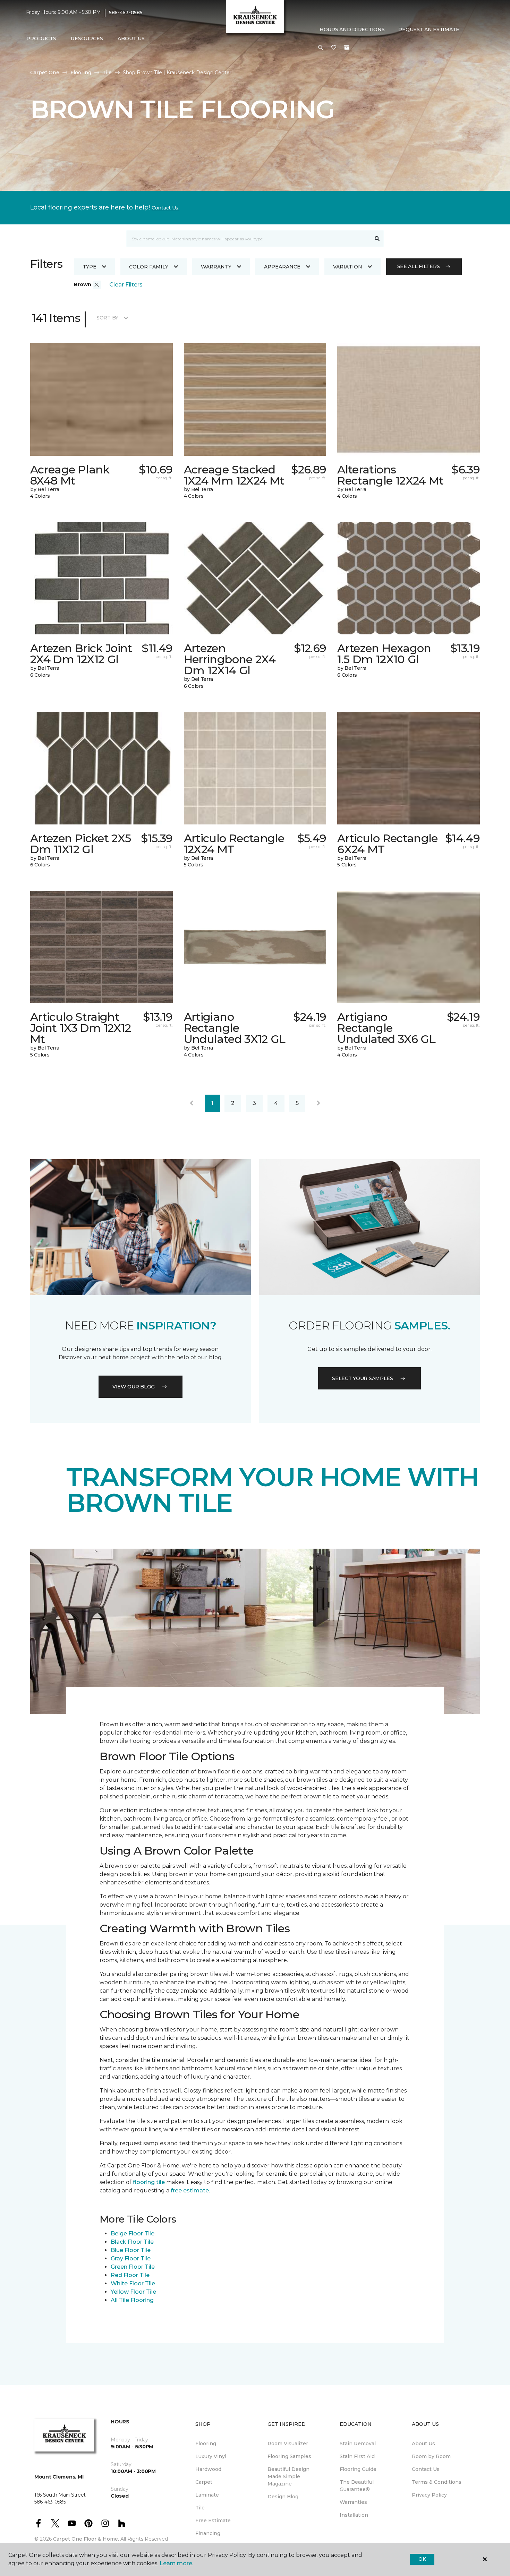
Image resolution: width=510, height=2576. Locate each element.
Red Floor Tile (130, 2275)
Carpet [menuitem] (204, 2482)
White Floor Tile (133, 2283)
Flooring (81, 72)
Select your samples (363, 1378)
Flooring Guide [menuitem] (358, 2469)
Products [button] (41, 38)
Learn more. (176, 2563)
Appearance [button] (282, 267)
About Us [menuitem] (423, 2444)
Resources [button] (87, 38)
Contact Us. (165, 208)
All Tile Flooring (132, 2300)
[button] (321, 48)
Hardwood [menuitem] (208, 2469)
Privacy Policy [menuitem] (429, 2495)
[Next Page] (318, 1103)
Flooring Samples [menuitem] (289, 2456)
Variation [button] (348, 267)
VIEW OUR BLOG (134, 1387)
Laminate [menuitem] (207, 2495)
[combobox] (248, 239)
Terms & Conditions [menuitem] (437, 2482)
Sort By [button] (107, 318)
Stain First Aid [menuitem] (357, 2456)
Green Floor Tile (133, 2267)
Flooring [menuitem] (206, 2444)
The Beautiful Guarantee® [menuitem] (357, 2486)
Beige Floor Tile (133, 2233)
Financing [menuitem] (208, 2533)
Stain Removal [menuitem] (358, 2444)
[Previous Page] (192, 1103)
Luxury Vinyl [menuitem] (211, 2456)
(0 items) (347, 48)
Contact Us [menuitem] (426, 2469)
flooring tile (149, 2182)
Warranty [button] (216, 267)
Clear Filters (126, 285)
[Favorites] (334, 48)
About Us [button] (131, 38)
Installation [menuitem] (354, 2515)
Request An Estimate (429, 29)
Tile (107, 72)
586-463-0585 (126, 12)
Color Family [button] (149, 267)
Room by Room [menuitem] (431, 2456)
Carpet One (45, 72)
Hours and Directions (352, 29)
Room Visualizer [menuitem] (288, 2444)
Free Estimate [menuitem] (213, 2521)
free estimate (190, 2190)
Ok (422, 2559)
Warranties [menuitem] (353, 2502)
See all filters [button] (419, 266)
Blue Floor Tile (131, 2250)
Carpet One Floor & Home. (86, 2539)
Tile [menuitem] (200, 2508)
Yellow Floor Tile (133, 2292)
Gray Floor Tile (131, 2258)
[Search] (377, 239)
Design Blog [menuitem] (283, 2497)
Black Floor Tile (132, 2242)
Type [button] (90, 267)
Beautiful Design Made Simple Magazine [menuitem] (288, 2476)
